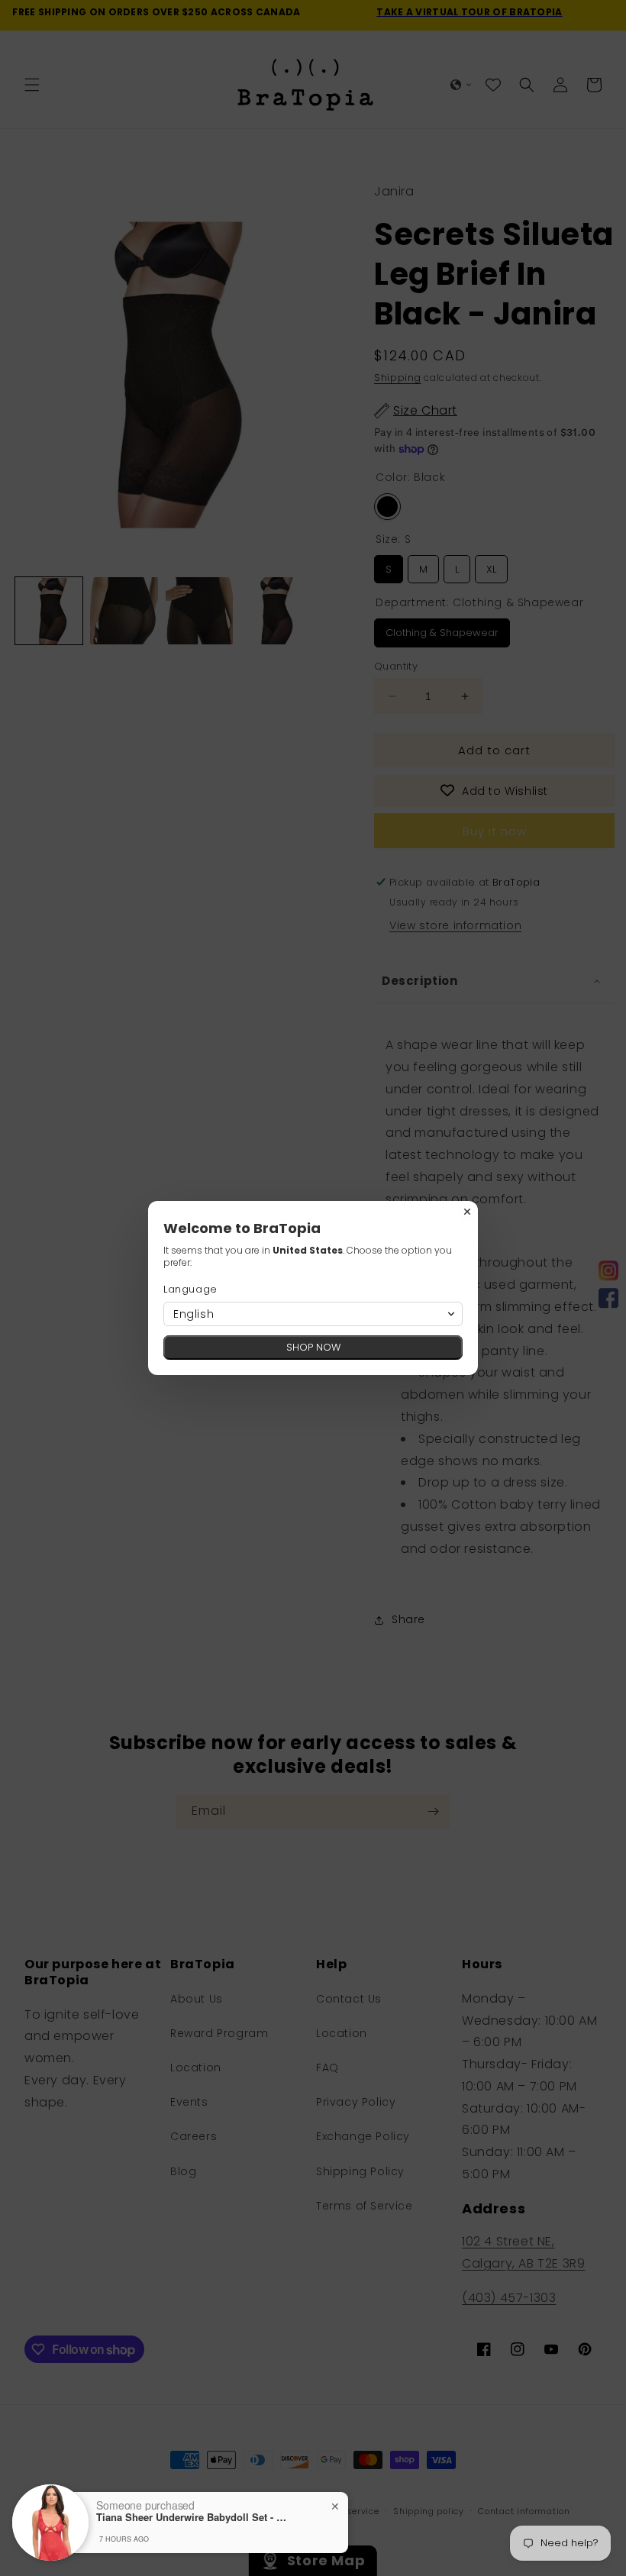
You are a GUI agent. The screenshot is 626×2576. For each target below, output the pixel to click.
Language (190, 1289)
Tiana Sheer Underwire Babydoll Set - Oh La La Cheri (192, 2517)
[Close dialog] (467, 1212)
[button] (313, 1314)
